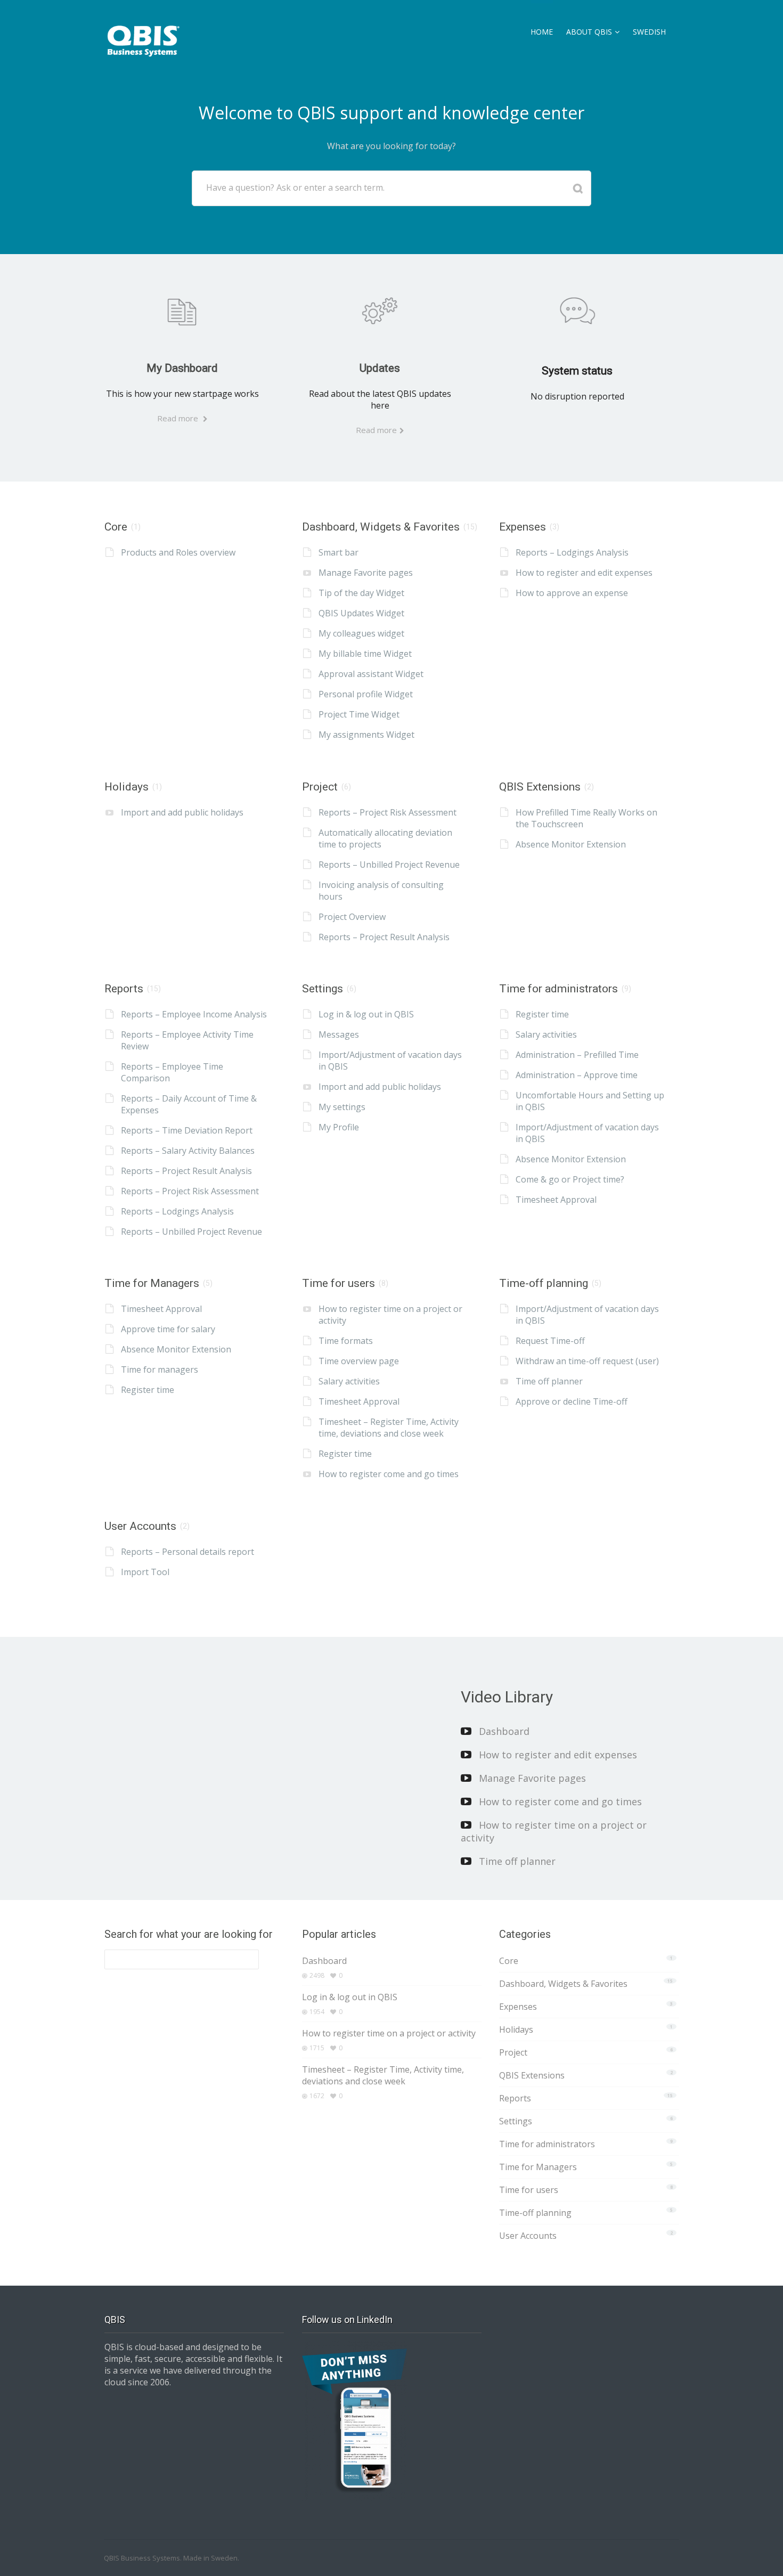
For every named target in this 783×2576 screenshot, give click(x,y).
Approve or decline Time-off (572, 1401)
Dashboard (504, 1731)
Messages (339, 1034)
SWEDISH (649, 32)
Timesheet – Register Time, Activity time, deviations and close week (389, 1428)
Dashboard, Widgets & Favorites (381, 527)
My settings (342, 1107)
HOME (542, 32)
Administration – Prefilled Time (577, 1055)
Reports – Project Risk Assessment (388, 812)
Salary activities (546, 1034)
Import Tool (145, 1572)
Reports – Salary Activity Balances (188, 1151)
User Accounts (140, 1526)
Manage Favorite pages (366, 573)
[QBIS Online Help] (144, 38)
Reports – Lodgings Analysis (572, 552)
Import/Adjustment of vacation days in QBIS (390, 1061)
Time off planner (549, 1381)
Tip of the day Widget (361, 593)
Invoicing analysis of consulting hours (381, 891)
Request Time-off (550, 1341)
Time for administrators (558, 989)
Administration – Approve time (577, 1075)
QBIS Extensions (540, 787)
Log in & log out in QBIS (366, 1014)
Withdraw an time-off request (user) (587, 1361)
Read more (179, 418)
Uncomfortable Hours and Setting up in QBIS (590, 1101)
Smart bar (339, 552)
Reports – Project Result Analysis (384, 937)
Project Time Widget (359, 714)
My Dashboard (182, 368)
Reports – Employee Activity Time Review (187, 1040)
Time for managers (160, 1369)
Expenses (523, 527)
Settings (323, 989)
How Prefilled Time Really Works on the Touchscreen (586, 818)
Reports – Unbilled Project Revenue (389, 865)
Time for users (339, 1283)
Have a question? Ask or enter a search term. (295, 188)
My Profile (339, 1127)
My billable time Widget (365, 654)
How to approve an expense (572, 593)
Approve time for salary (168, 1329)
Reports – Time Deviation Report (187, 1130)
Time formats (346, 1341)
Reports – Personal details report (187, 1552)
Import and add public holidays (182, 812)
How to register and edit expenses (584, 573)
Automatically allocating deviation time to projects (385, 838)
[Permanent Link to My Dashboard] (182, 311)
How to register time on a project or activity (390, 1315)
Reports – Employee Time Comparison (172, 1072)
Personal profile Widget (366, 694)
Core (116, 527)
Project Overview (352, 917)
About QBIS (589, 32)
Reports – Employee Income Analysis (194, 1014)
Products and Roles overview (178, 552)
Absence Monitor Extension (571, 844)
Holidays (127, 787)
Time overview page (359, 1361)
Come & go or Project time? (570, 1179)
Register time (542, 1014)
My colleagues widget (361, 633)
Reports (124, 989)
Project (320, 787)
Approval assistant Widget (371, 674)
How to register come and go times (389, 1474)
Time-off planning (544, 1283)
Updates (380, 368)
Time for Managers (152, 1283)
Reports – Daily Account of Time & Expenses (189, 1104)
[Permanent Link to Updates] (380, 311)
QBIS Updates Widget (361, 613)
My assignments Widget (366, 735)
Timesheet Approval (556, 1200)
